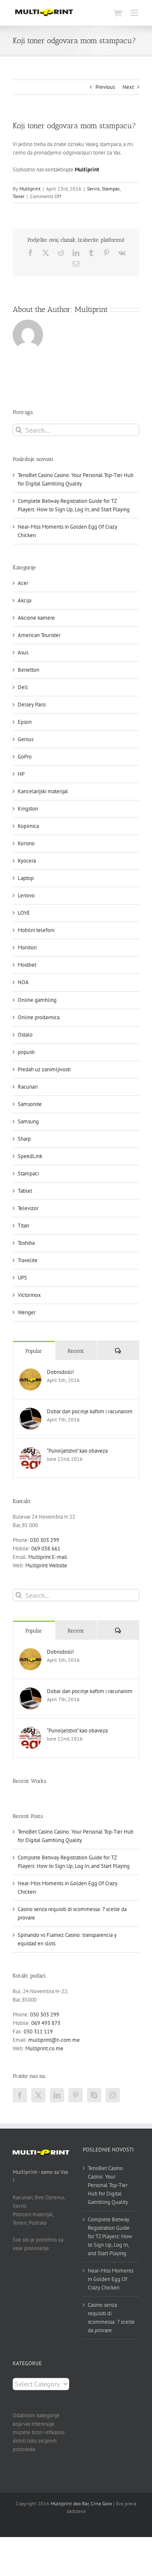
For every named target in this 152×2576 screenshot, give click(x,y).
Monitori (27, 947)
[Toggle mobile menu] (135, 13)
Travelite (28, 1260)
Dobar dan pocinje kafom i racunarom (90, 1411)
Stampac (111, 189)
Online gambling (37, 1000)
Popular (34, 1351)
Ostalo (25, 1035)
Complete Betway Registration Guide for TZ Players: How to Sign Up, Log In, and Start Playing (110, 2236)
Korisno (26, 843)
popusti (26, 1052)
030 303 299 (45, 1540)
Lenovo (26, 895)
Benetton (28, 670)
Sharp (24, 1139)
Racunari (28, 1087)
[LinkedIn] (57, 2095)
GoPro (25, 757)
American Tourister (39, 635)
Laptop (26, 878)
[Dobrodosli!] (30, 1372)
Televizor (28, 1208)
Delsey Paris (32, 705)
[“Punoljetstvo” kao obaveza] (30, 1451)
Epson (25, 722)
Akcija (24, 600)
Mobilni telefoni (36, 930)
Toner (19, 196)
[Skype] (94, 2095)
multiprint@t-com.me (54, 2040)
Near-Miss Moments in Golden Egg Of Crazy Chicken (111, 2279)
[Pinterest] (76, 2095)
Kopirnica (28, 826)
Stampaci (28, 1174)
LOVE (24, 913)
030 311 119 (38, 2031)
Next (128, 87)
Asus (23, 652)
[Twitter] (38, 2095)
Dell (23, 687)
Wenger (27, 1312)
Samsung (28, 1121)
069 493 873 (46, 2023)
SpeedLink (30, 1156)
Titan (23, 1226)
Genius (26, 739)
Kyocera (27, 861)
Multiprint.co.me (44, 2048)
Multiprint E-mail (48, 1557)
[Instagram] (113, 2095)
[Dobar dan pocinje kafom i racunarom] (30, 1412)
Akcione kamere (36, 618)
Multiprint (30, 189)
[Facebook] (20, 2095)
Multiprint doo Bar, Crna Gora (81, 2503)
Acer (23, 583)
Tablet (25, 1191)
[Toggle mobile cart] (118, 13)
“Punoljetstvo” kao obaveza (77, 1451)
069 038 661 (46, 1549)
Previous (105, 87)
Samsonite (30, 1104)
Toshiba (26, 1243)
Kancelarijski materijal (43, 791)
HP (21, 774)
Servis (93, 189)
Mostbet (27, 965)
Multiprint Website (46, 1565)
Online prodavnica (39, 1017)
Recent (76, 1351)
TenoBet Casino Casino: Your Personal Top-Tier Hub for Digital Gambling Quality (108, 2185)
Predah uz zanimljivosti (44, 1069)
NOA (23, 982)
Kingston (28, 809)
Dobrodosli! (60, 1372)
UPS (22, 1278)
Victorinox (29, 1295)
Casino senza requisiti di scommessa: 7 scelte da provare (111, 2318)
